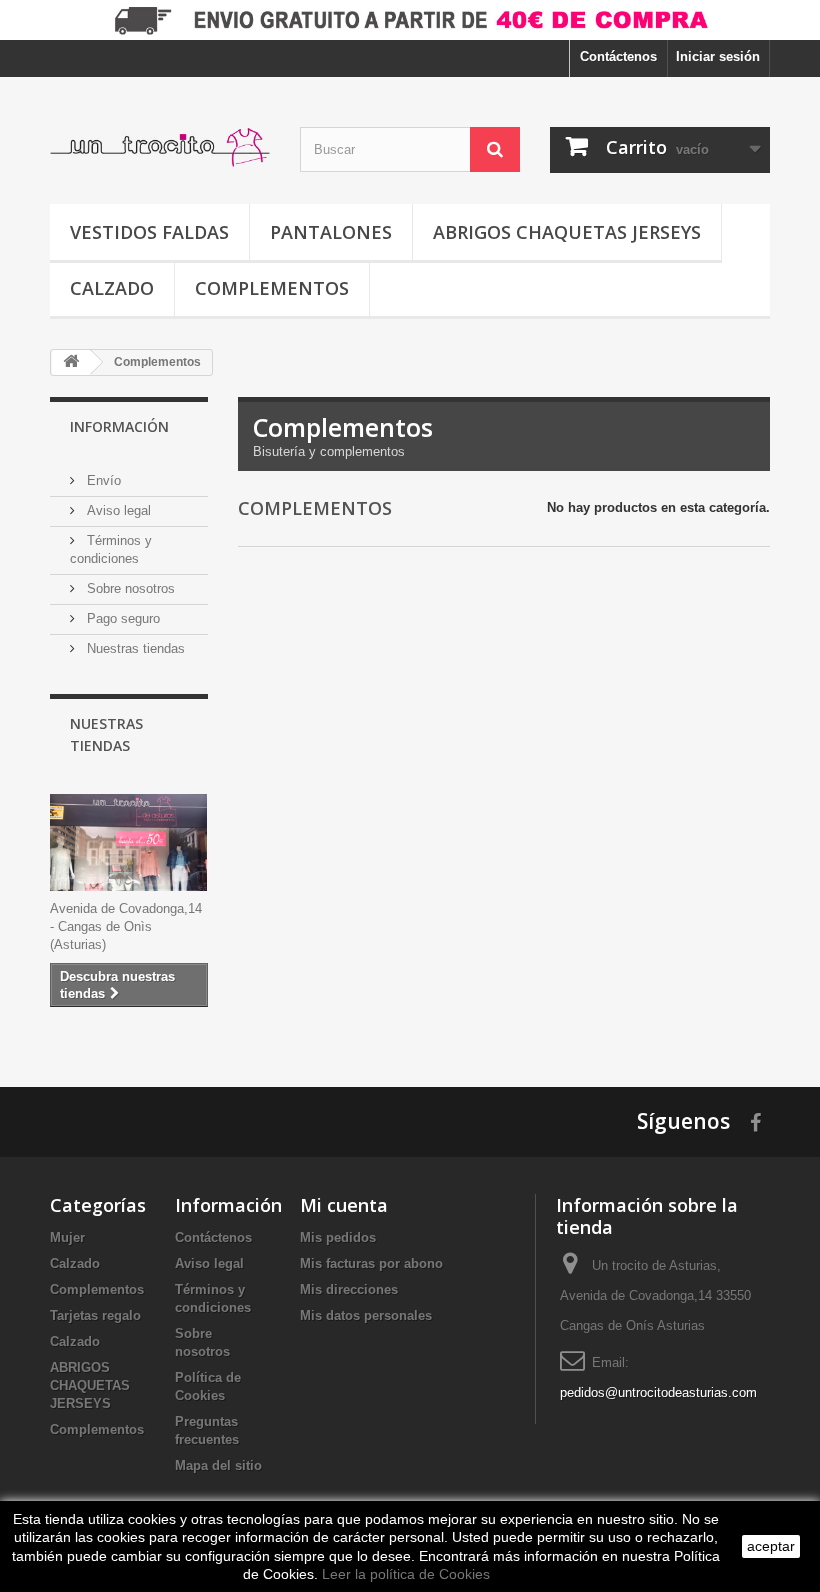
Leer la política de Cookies (406, 1574)
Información (119, 426)
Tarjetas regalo (95, 1315)
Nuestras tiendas (134, 648)
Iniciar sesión (718, 56)
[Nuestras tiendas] (129, 842)
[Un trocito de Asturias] (160, 148)
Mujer (67, 1237)
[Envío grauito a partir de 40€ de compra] (410, 20)
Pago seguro (121, 618)
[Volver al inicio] (71, 362)
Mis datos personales (366, 1315)
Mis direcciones (349, 1289)
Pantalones (331, 232)
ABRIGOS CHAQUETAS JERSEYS (567, 232)
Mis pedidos (338, 1237)
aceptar (771, 1546)
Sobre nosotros (129, 588)
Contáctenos (618, 56)
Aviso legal (117, 510)
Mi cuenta (344, 1205)
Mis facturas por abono (371, 1263)
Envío (102, 480)
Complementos (272, 288)
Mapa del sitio (218, 1465)
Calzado (112, 288)
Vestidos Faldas (149, 232)
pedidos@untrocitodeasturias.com (658, 1392)
